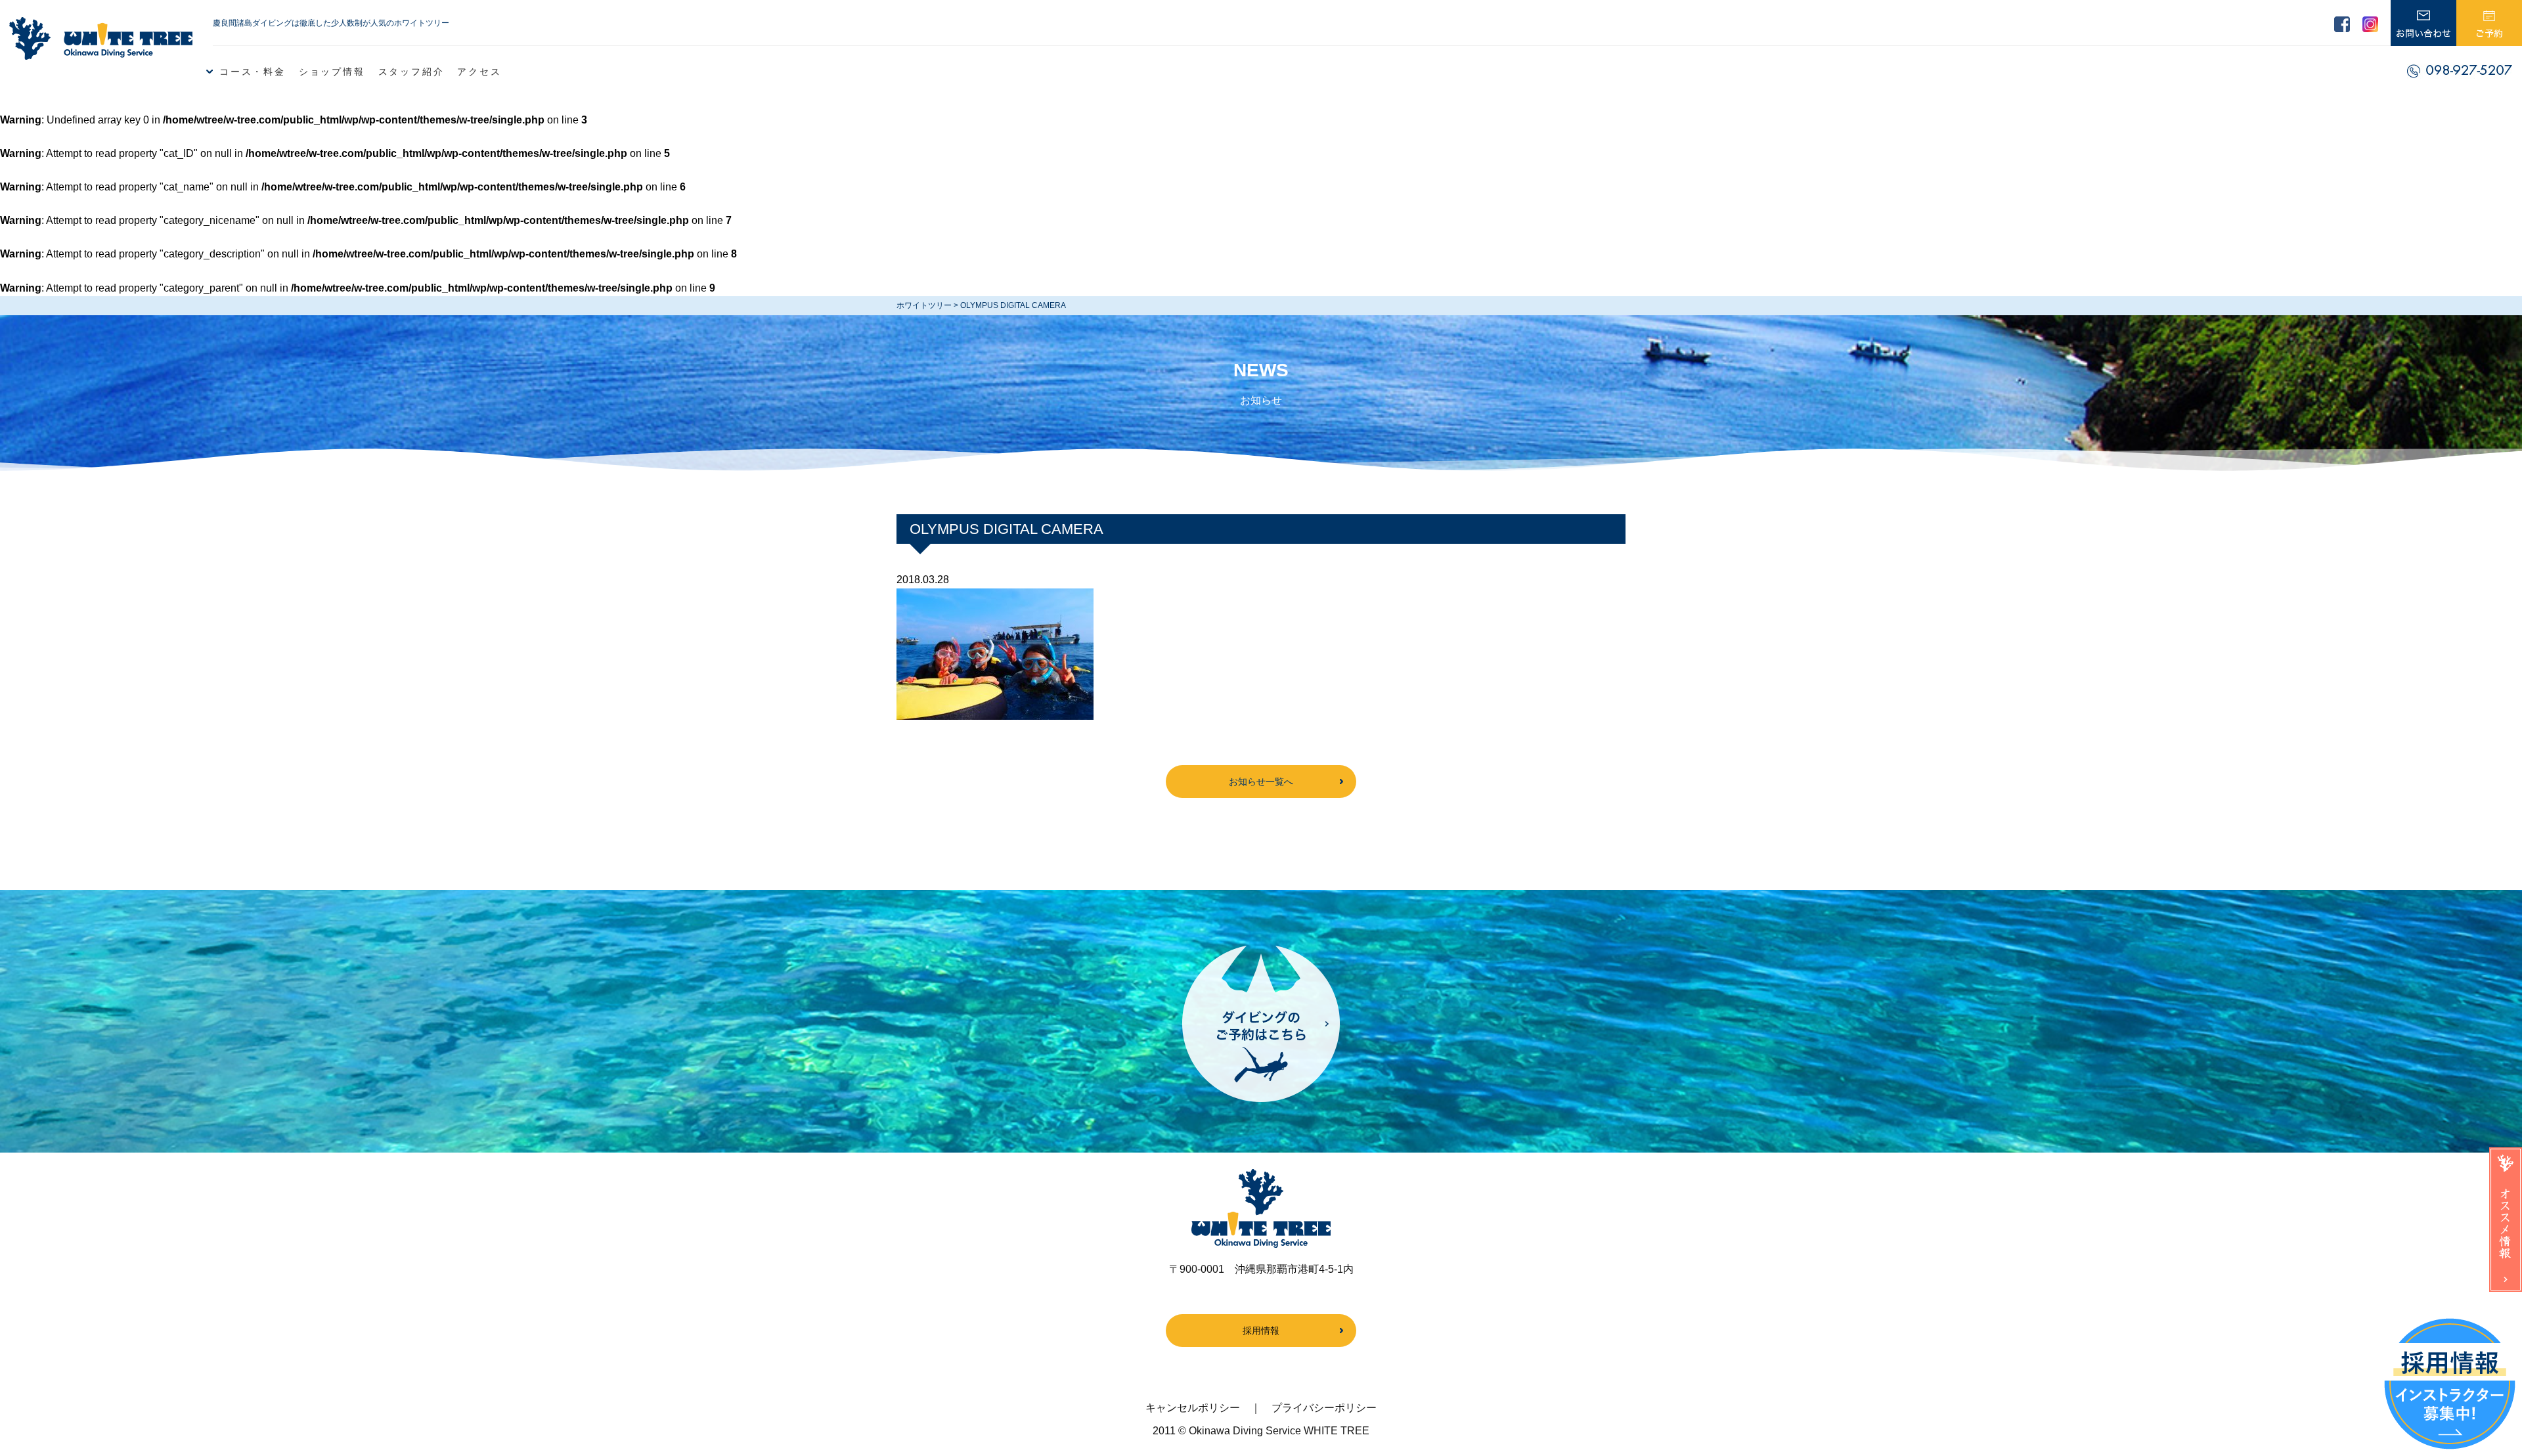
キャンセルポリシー (1193, 1408)
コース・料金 (253, 72)
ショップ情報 (332, 72)
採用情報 (1261, 1331)
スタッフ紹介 (411, 72)
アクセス (479, 72)
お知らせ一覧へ (1261, 782)
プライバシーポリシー (1324, 1408)
